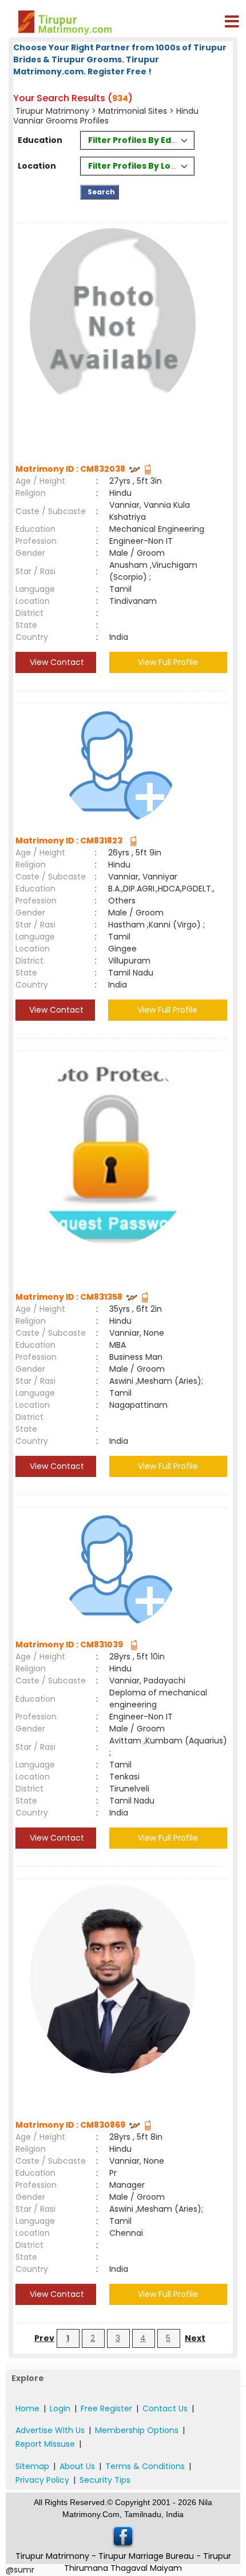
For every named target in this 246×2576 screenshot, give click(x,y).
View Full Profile (168, 662)
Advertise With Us (50, 2430)
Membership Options (137, 2430)
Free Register (106, 2408)
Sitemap (32, 2466)
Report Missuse (45, 2444)
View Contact (56, 662)
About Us (77, 2466)
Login (60, 2408)
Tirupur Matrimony (52, 111)
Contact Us (165, 2408)
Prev (44, 2338)
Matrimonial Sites (133, 111)
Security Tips (105, 2480)
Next (195, 2338)
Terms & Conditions (145, 2466)
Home (27, 2408)
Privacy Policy (42, 2480)
